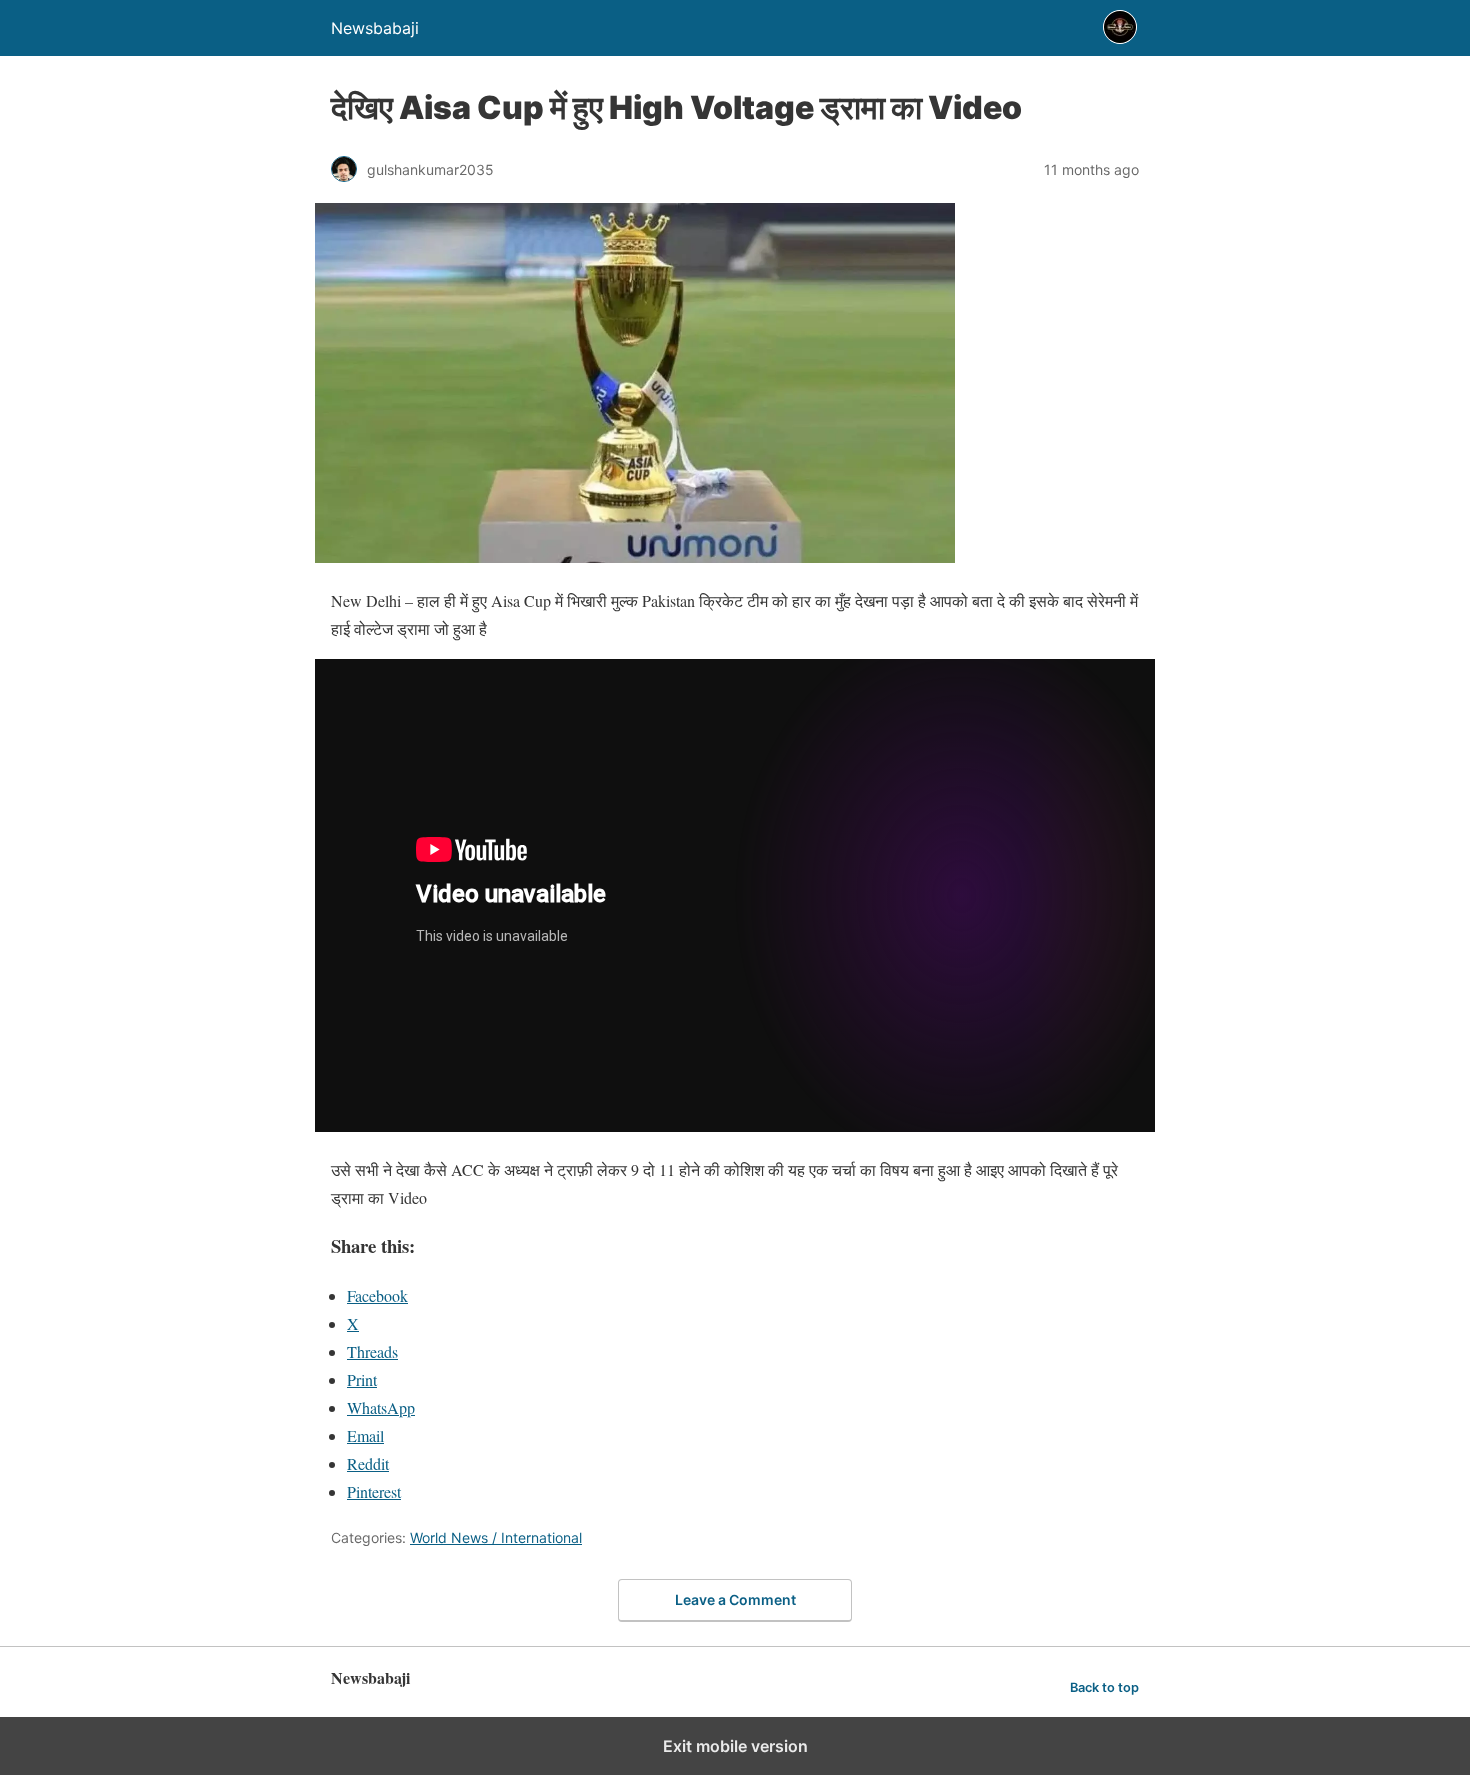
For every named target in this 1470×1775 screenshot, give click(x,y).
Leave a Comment (735, 1599)
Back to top (1104, 1687)
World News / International (496, 1537)
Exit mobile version (735, 1746)
